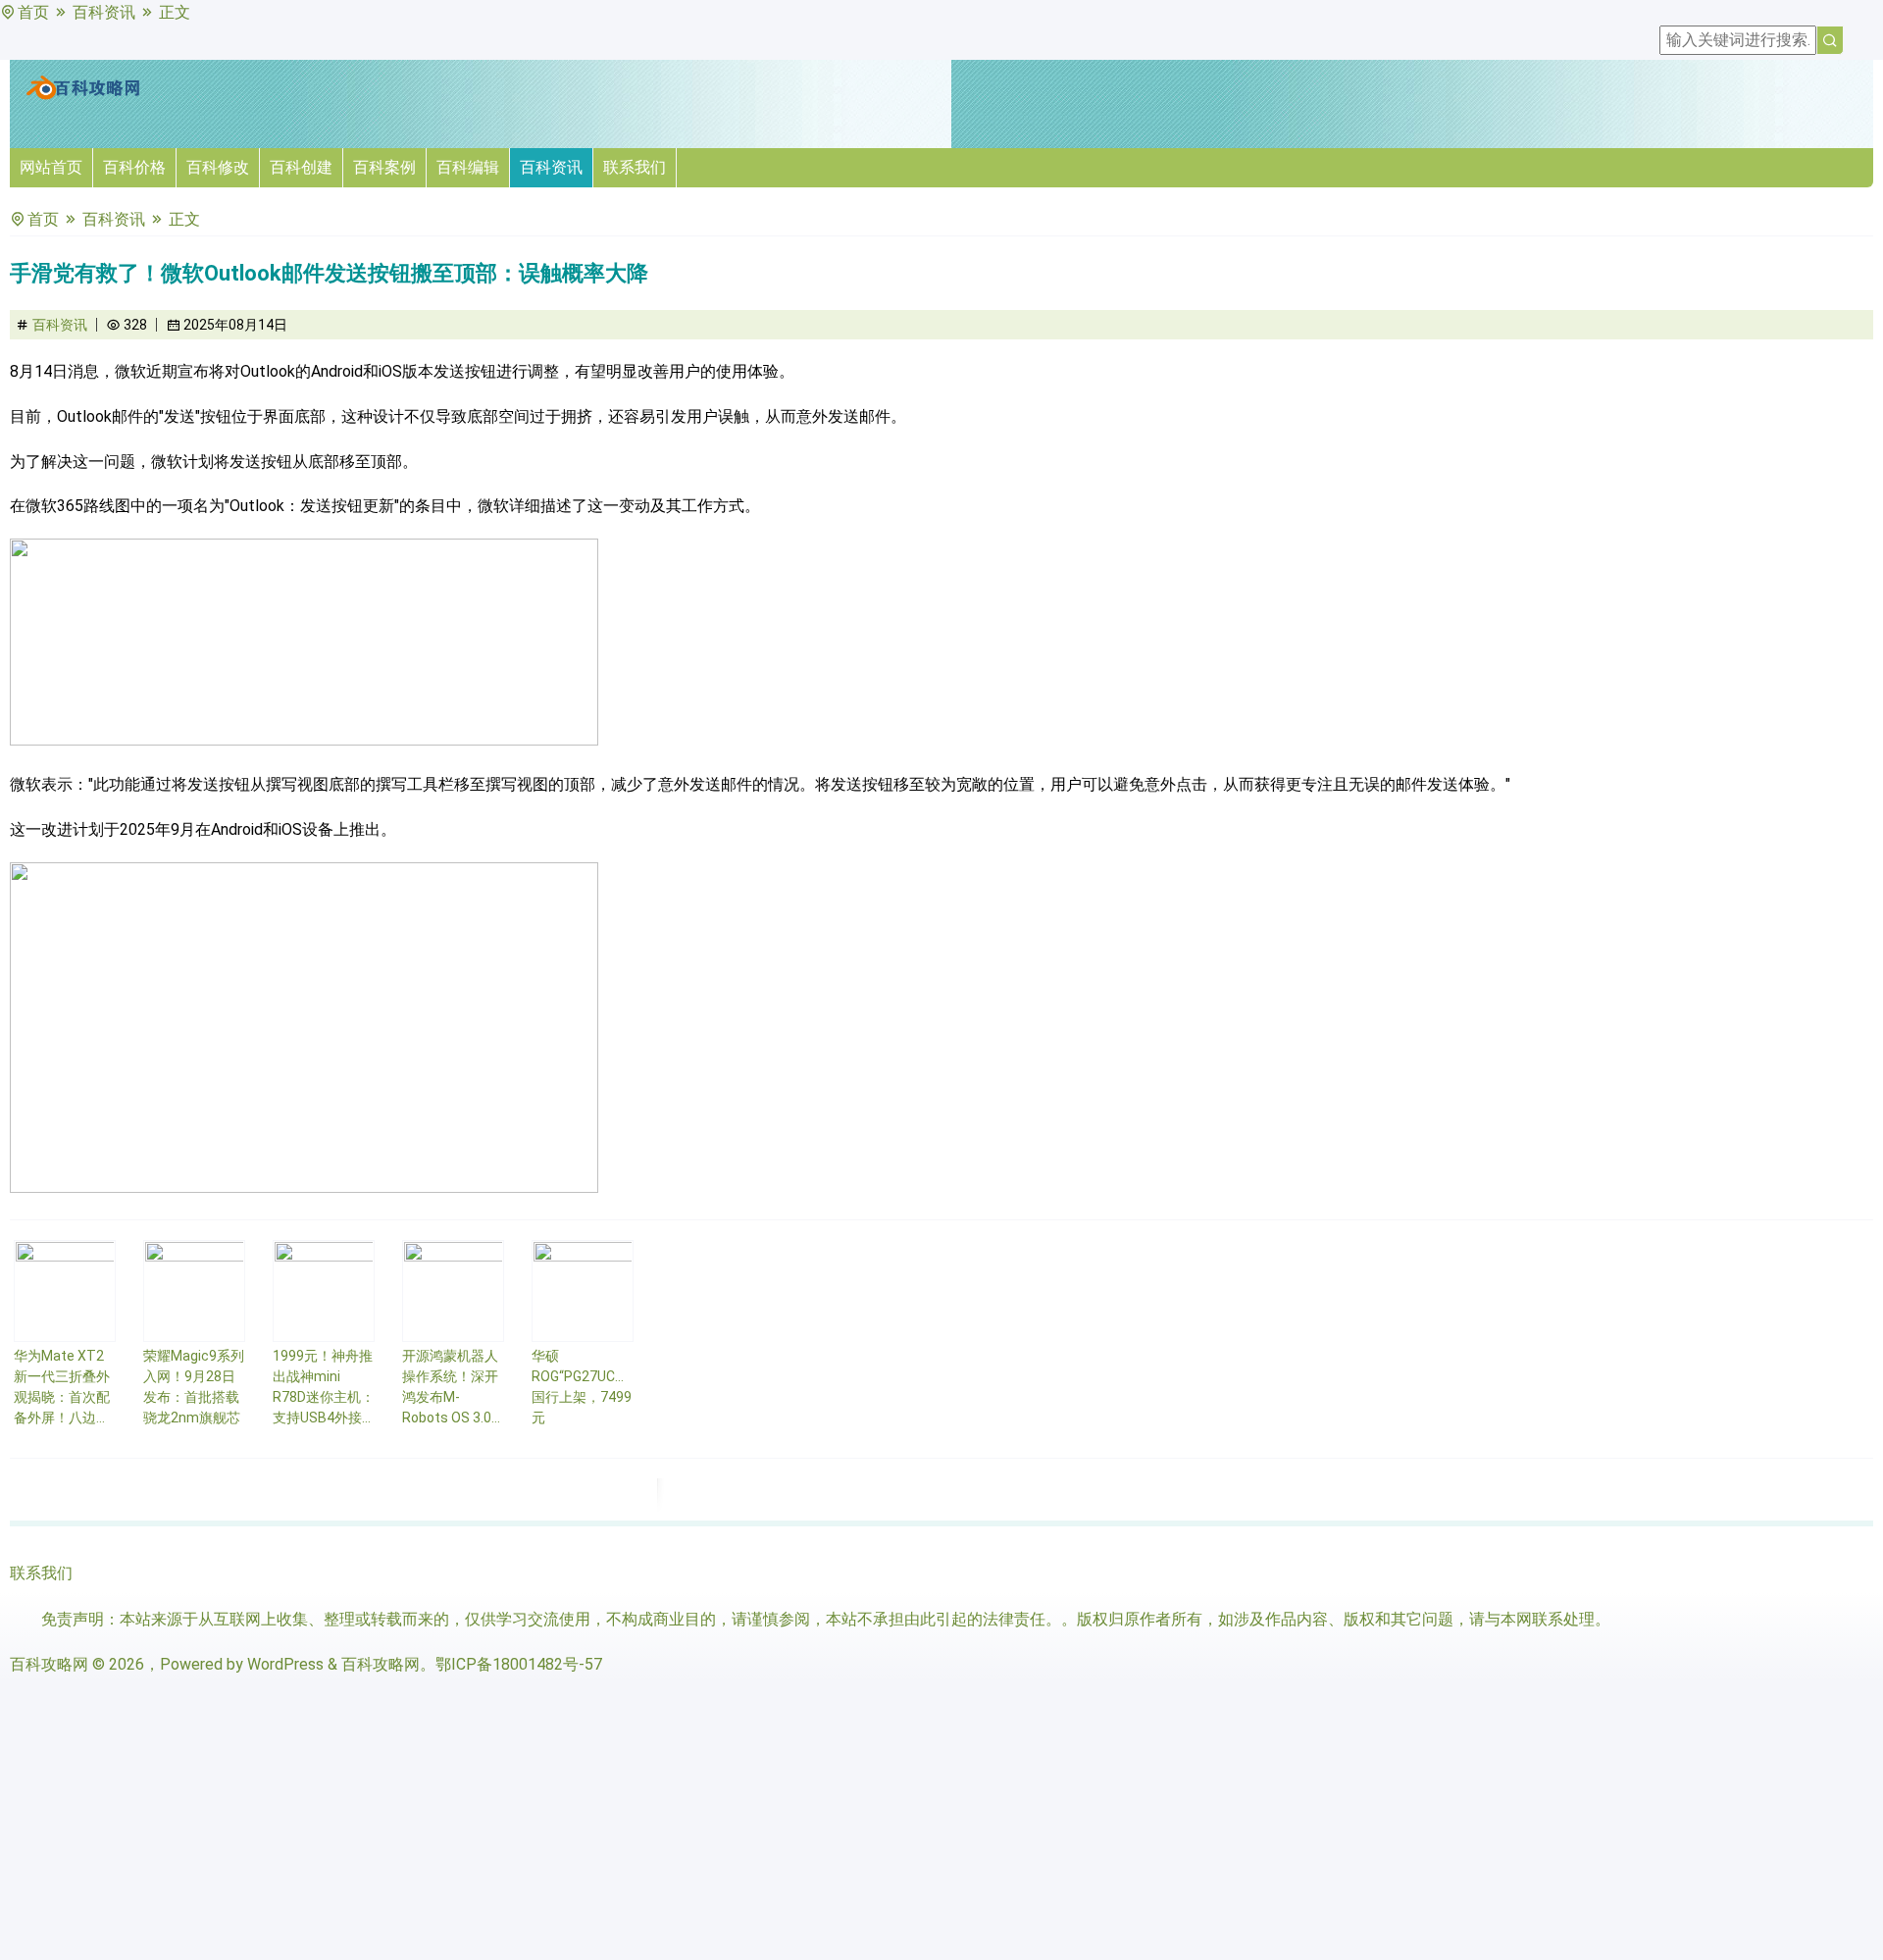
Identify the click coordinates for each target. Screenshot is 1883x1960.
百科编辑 (468, 167)
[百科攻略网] (83, 96)
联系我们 (635, 167)
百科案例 (384, 167)
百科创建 (301, 167)
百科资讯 (104, 12)
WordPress (285, 1664)
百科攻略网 (49, 1664)
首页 (33, 12)
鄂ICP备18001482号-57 (519, 1664)
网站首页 (51, 167)
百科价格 (134, 167)
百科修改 (218, 167)
